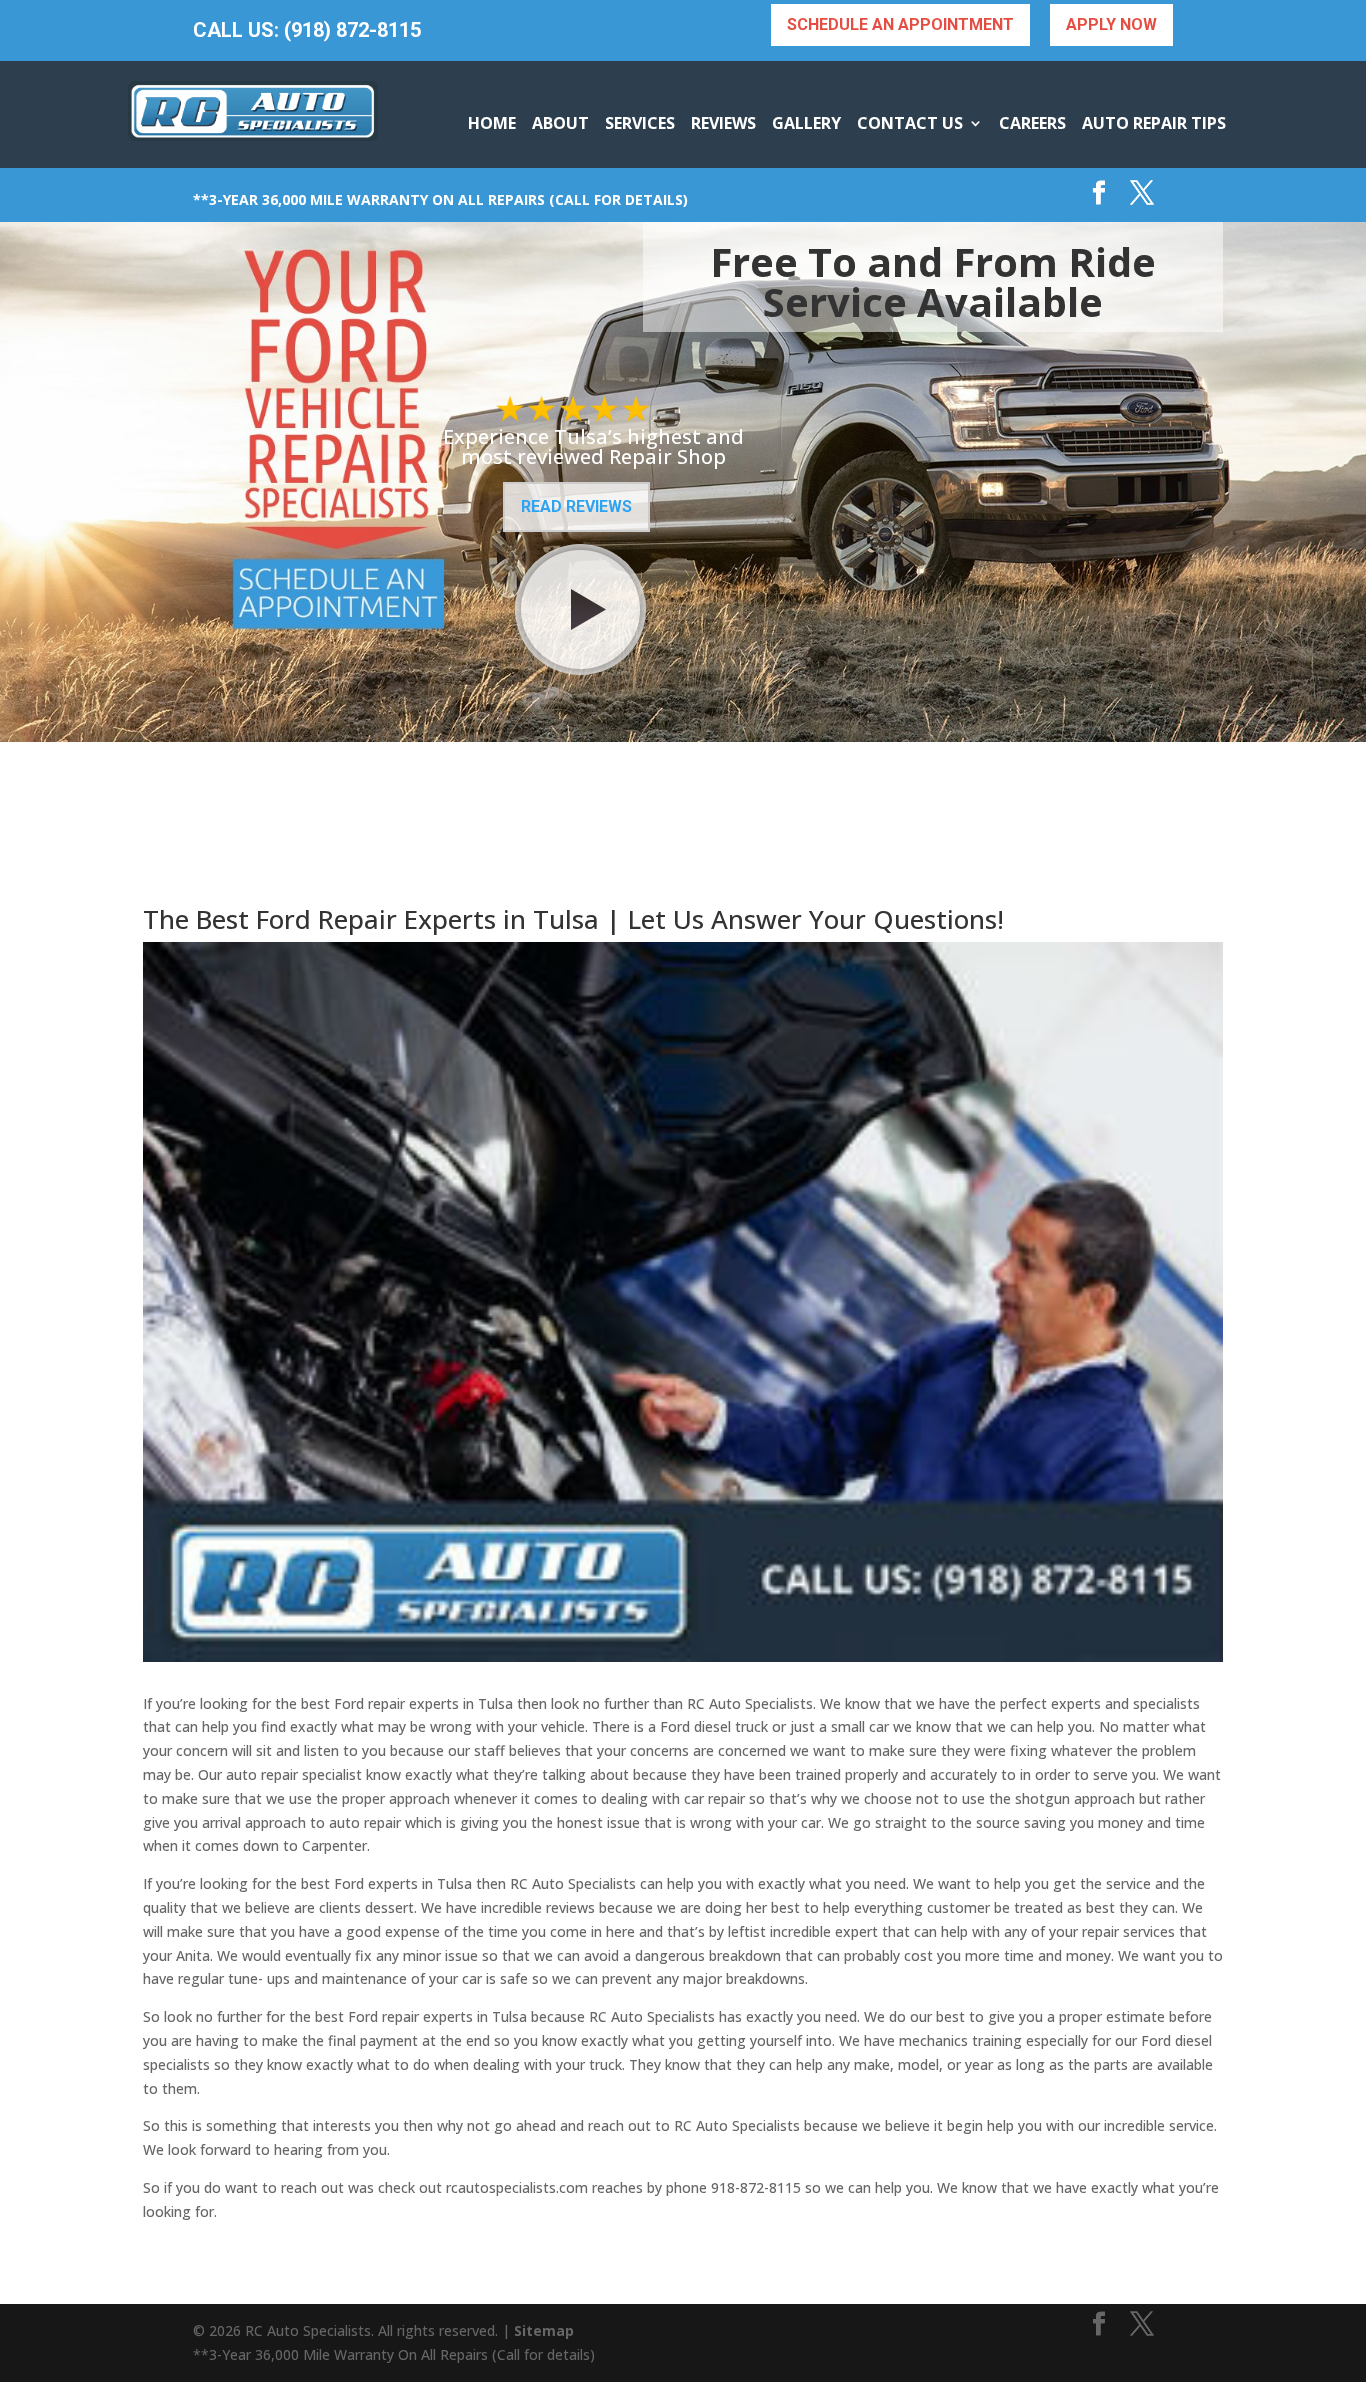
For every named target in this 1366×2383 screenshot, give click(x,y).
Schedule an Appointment (900, 24)
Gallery (806, 123)
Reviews (723, 123)
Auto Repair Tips (1154, 123)
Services (640, 123)
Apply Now (1111, 24)
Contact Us (910, 123)
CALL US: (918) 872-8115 (307, 30)
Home (492, 123)
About (560, 123)
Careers (1032, 123)
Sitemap (544, 2330)
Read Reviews (576, 506)
